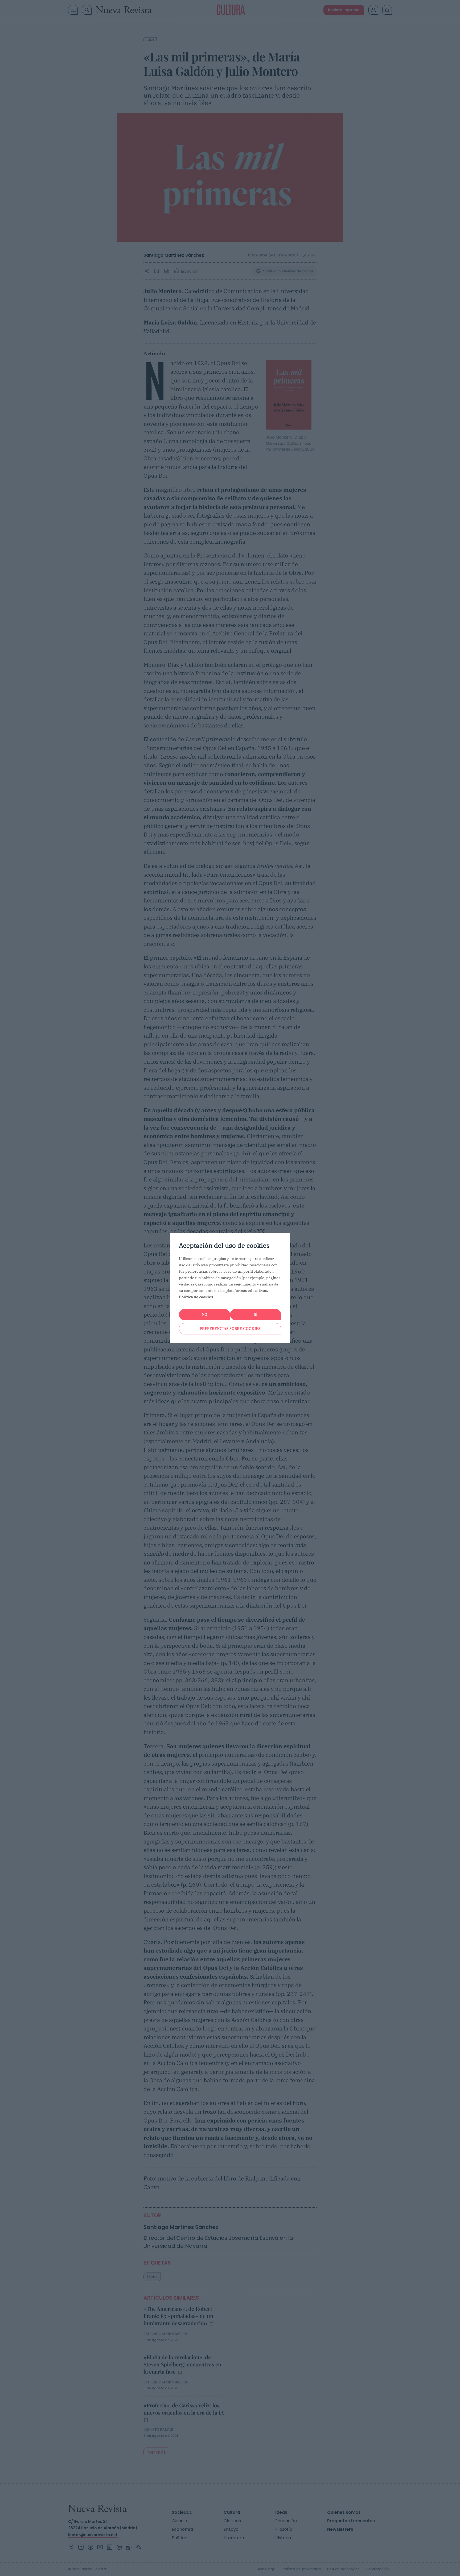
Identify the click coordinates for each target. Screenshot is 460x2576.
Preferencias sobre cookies (230, 1329)
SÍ (256, 1315)
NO (205, 1315)
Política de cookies (196, 1297)
